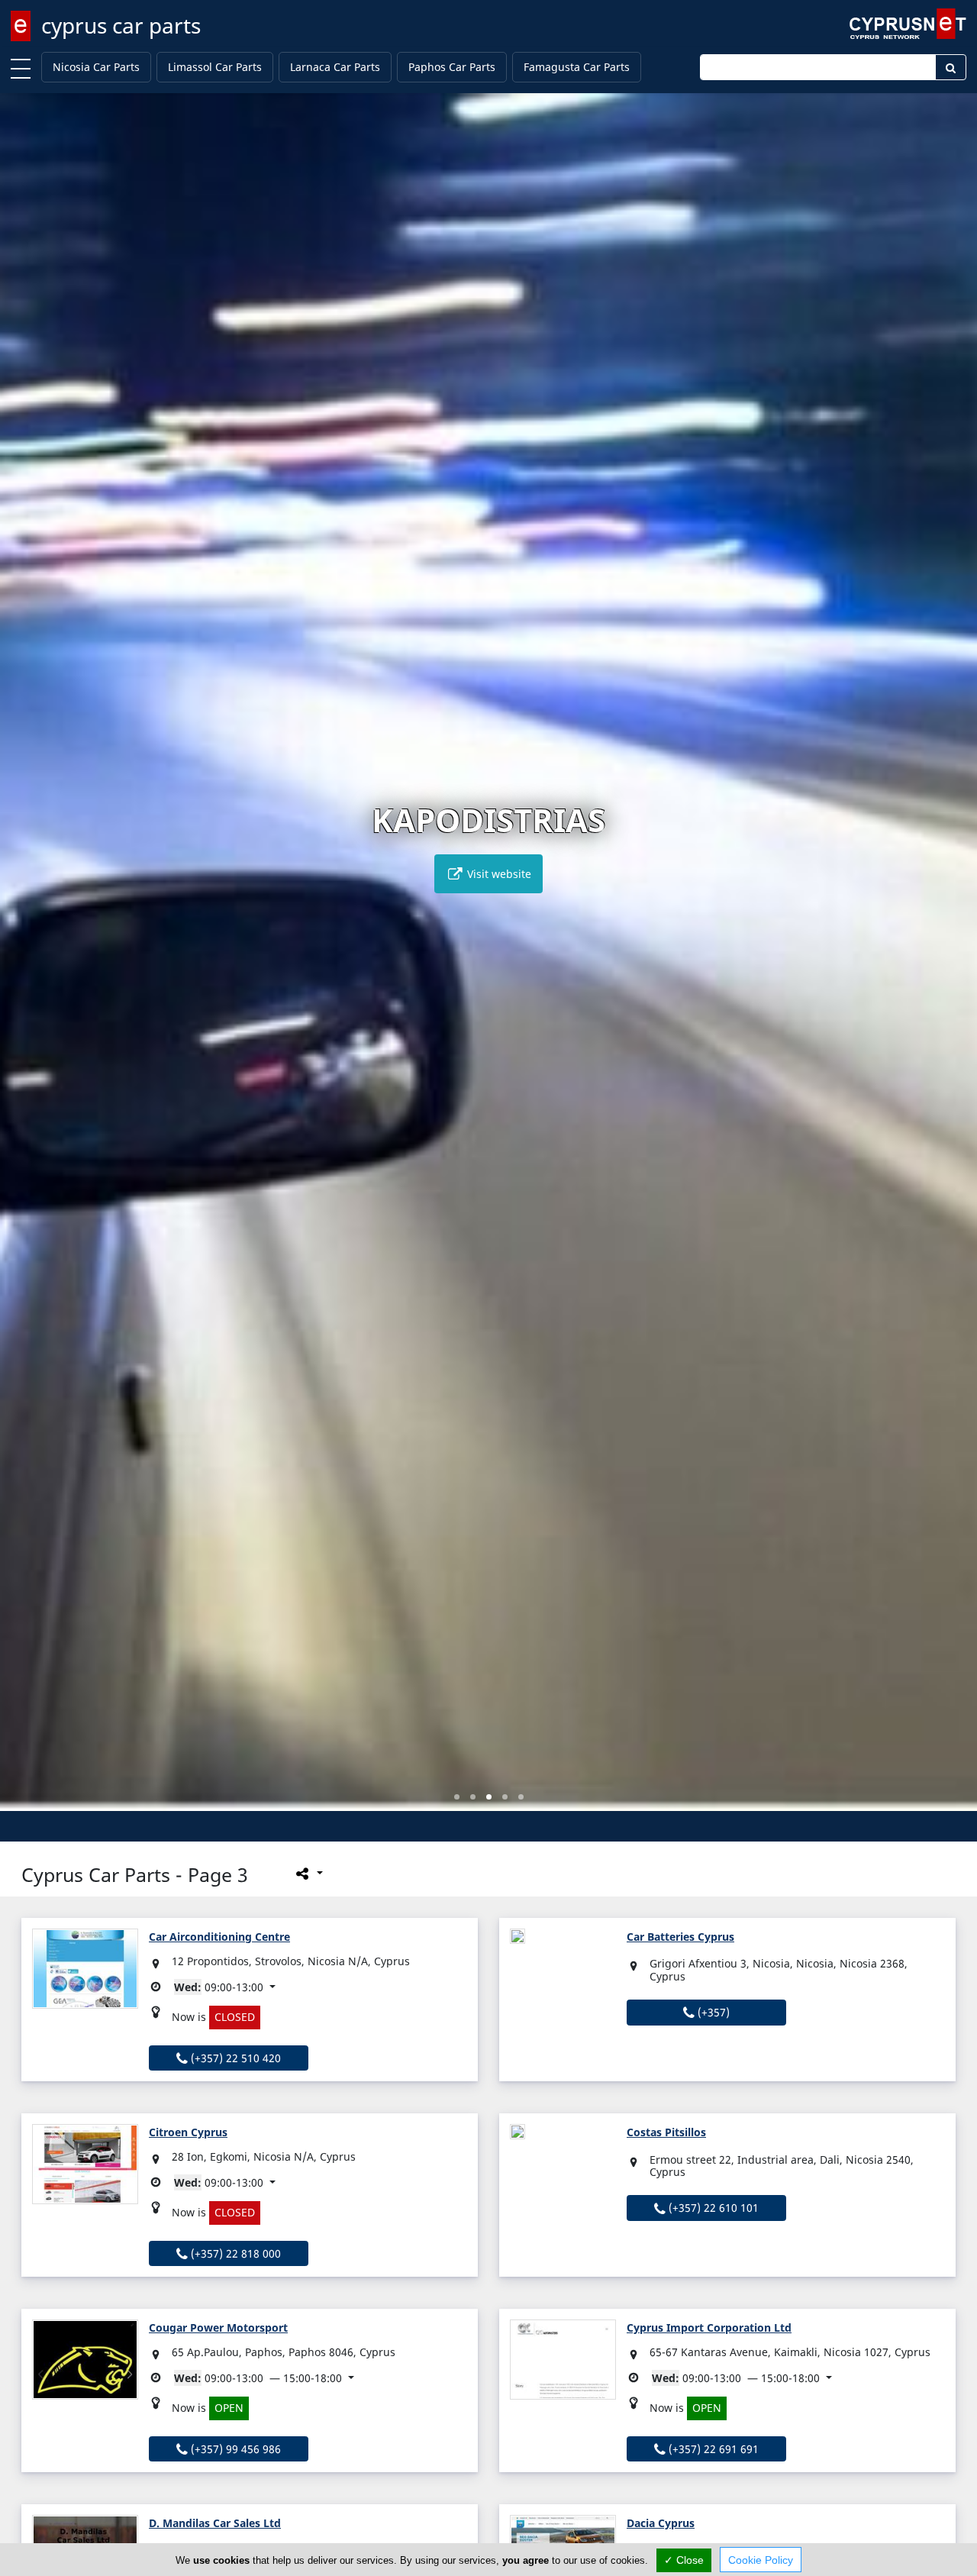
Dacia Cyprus (661, 2523)
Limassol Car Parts (215, 67)
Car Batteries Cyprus (680, 1937)
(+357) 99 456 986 (234, 2449)
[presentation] (26, 963)
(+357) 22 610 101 (712, 2208)
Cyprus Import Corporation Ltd (709, 2327)
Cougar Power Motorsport (218, 2327)
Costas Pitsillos (666, 2132)
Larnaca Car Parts (335, 67)
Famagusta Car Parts (577, 67)
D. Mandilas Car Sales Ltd (215, 2523)
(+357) (712, 2012)
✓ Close (684, 2560)
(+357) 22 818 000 (234, 2253)
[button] (457, 1797)
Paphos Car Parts (452, 67)
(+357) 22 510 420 (234, 2058)
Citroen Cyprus (188, 2132)
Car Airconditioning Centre (219, 1937)
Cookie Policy (761, 2560)
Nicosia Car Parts (96, 67)
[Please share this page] (308, 1873)
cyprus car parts (121, 25)
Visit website (498, 874)
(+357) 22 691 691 (712, 2449)
